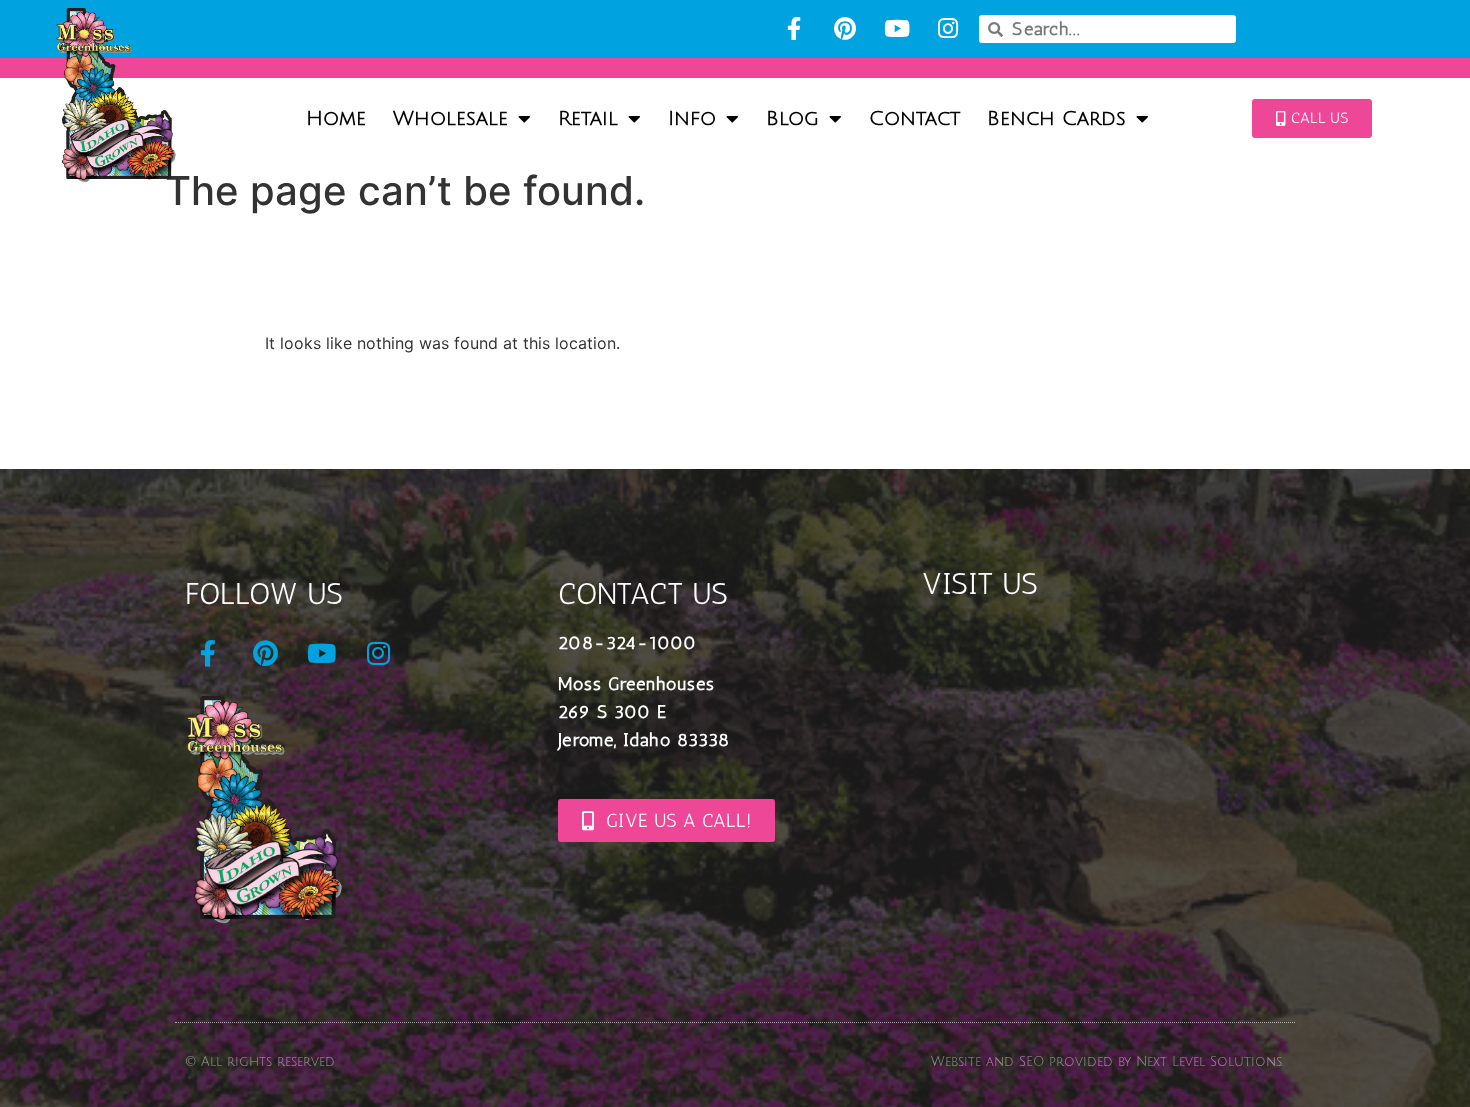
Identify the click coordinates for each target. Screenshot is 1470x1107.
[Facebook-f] (793, 28)
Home (336, 119)
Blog (792, 119)
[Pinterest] (845, 28)
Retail (588, 119)
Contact (914, 119)
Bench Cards (1056, 119)
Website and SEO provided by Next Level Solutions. (1107, 1062)
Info (692, 119)
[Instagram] (947, 28)
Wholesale (450, 119)
